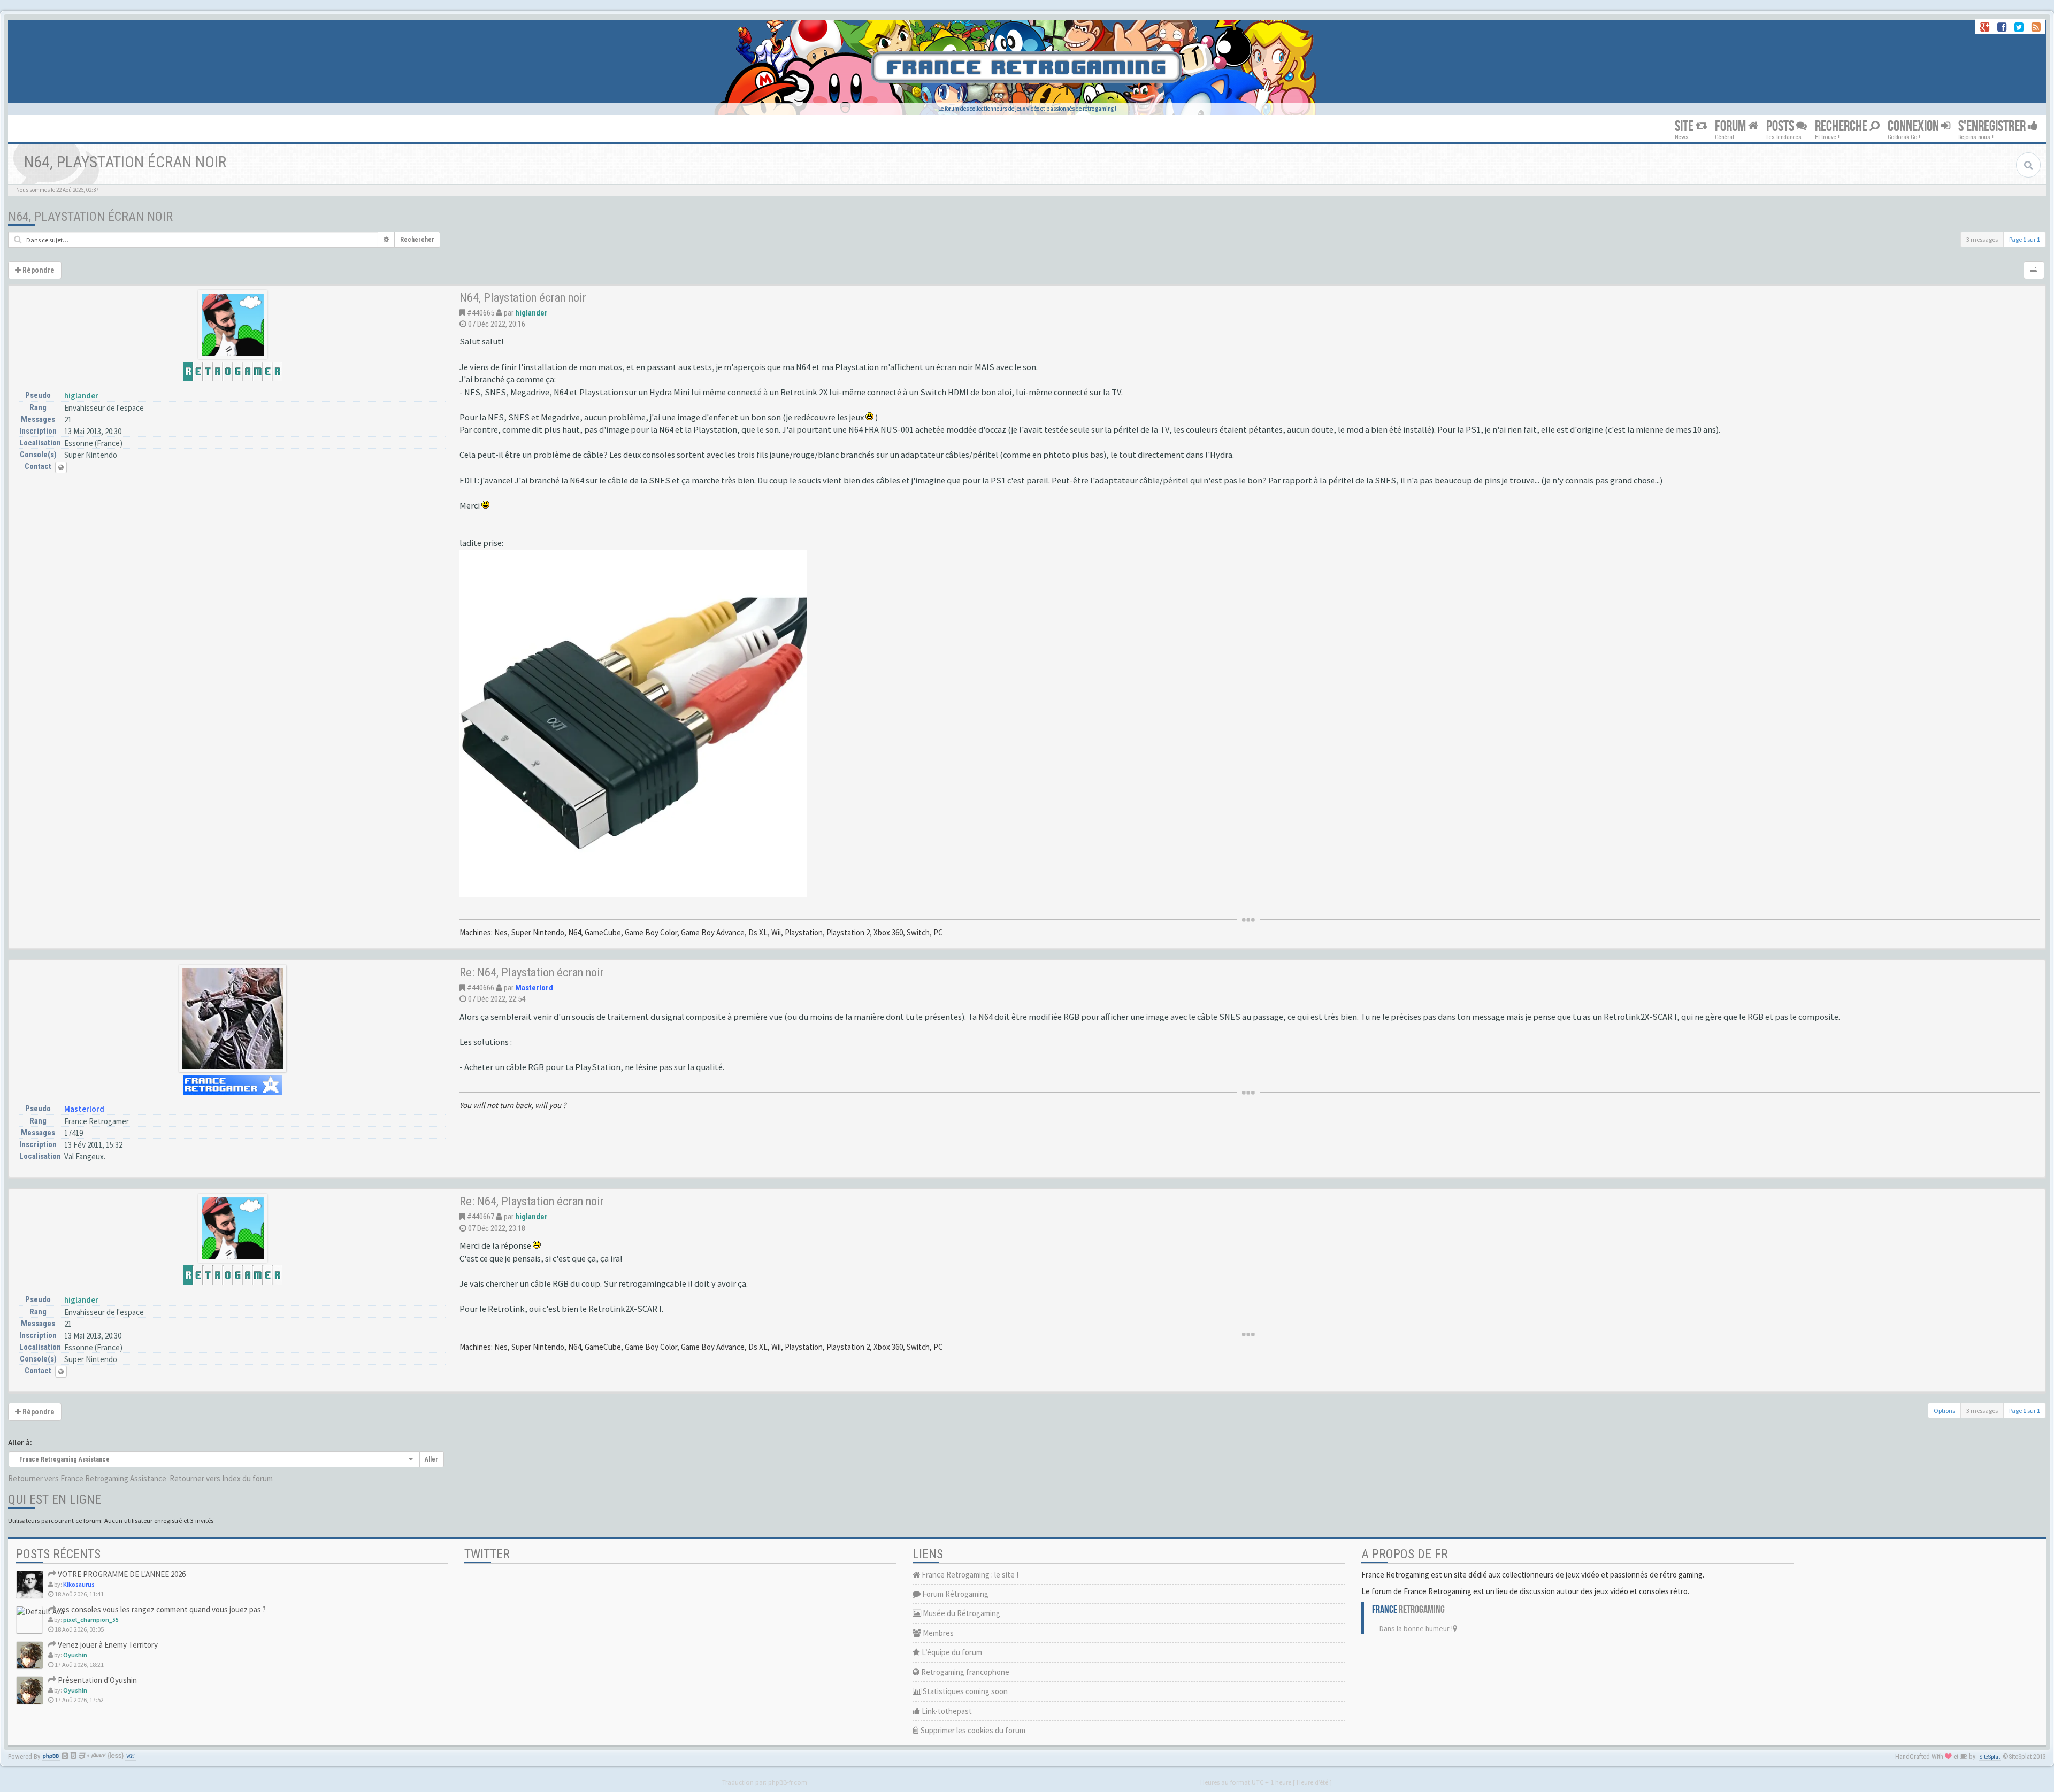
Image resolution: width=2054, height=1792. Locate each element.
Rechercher (417, 240)
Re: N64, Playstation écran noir (532, 972)
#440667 (481, 1217)
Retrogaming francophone (964, 1672)
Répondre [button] (38, 270)
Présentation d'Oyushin (97, 1680)
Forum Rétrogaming (955, 1594)
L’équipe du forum (951, 1652)
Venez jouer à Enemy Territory (107, 1645)
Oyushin (75, 1655)
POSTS (1781, 126)
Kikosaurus (79, 1584)
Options (1944, 1410)
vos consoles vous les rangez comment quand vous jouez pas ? (161, 1609)
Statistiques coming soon (964, 1691)
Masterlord (84, 1109)
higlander (81, 395)
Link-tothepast (946, 1711)
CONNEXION (1914, 126)
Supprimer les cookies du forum (972, 1730)
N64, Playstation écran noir (90, 217)
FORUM (1731, 126)
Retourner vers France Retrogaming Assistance (87, 1478)
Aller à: (20, 1443)
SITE (1685, 126)
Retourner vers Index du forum (221, 1478)
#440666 (481, 988)
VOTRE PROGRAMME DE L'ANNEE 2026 (121, 1574)
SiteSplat (1990, 1757)
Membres (937, 1633)
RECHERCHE (1842, 126)
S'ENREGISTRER (1993, 126)
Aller (431, 1459)
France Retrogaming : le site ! (969, 1575)
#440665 (481, 313)
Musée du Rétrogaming (961, 1613)
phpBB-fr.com (788, 1782)
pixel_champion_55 (91, 1620)
